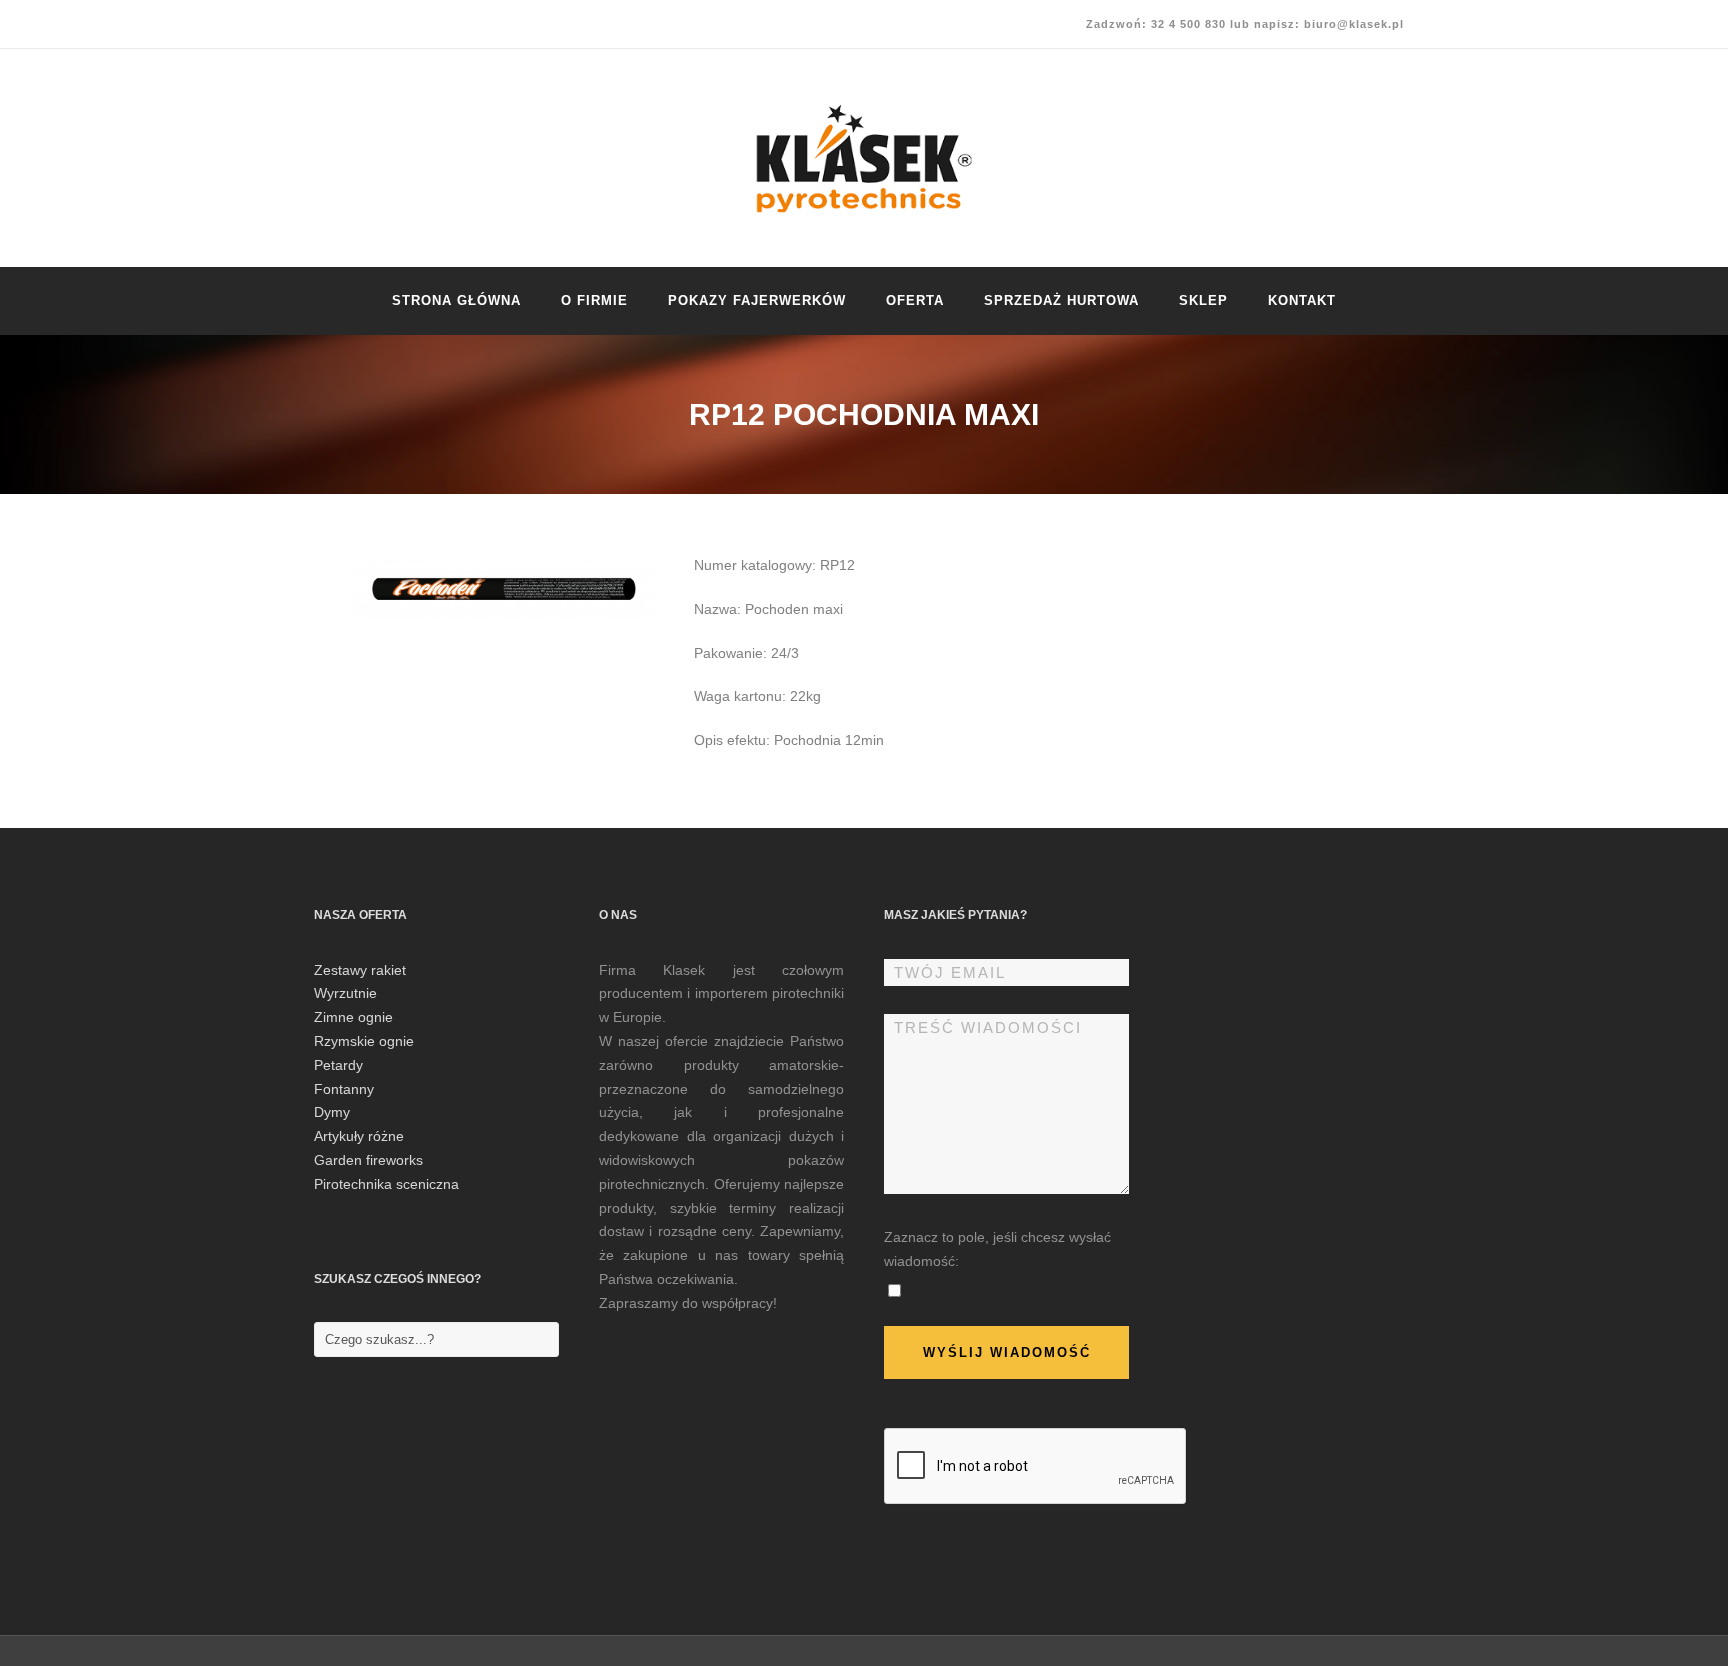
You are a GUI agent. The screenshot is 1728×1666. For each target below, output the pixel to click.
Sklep (1203, 300)
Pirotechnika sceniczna (386, 1184)
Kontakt (1302, 300)
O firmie (594, 300)
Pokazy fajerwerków (757, 300)
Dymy (332, 1112)
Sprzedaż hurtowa (1061, 300)
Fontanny (344, 1089)
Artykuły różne (359, 1136)
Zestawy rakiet (360, 970)
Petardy (338, 1065)
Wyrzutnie (345, 993)
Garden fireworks (368, 1160)
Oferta (915, 300)
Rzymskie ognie (364, 1041)
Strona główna (456, 300)
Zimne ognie (353, 1017)
